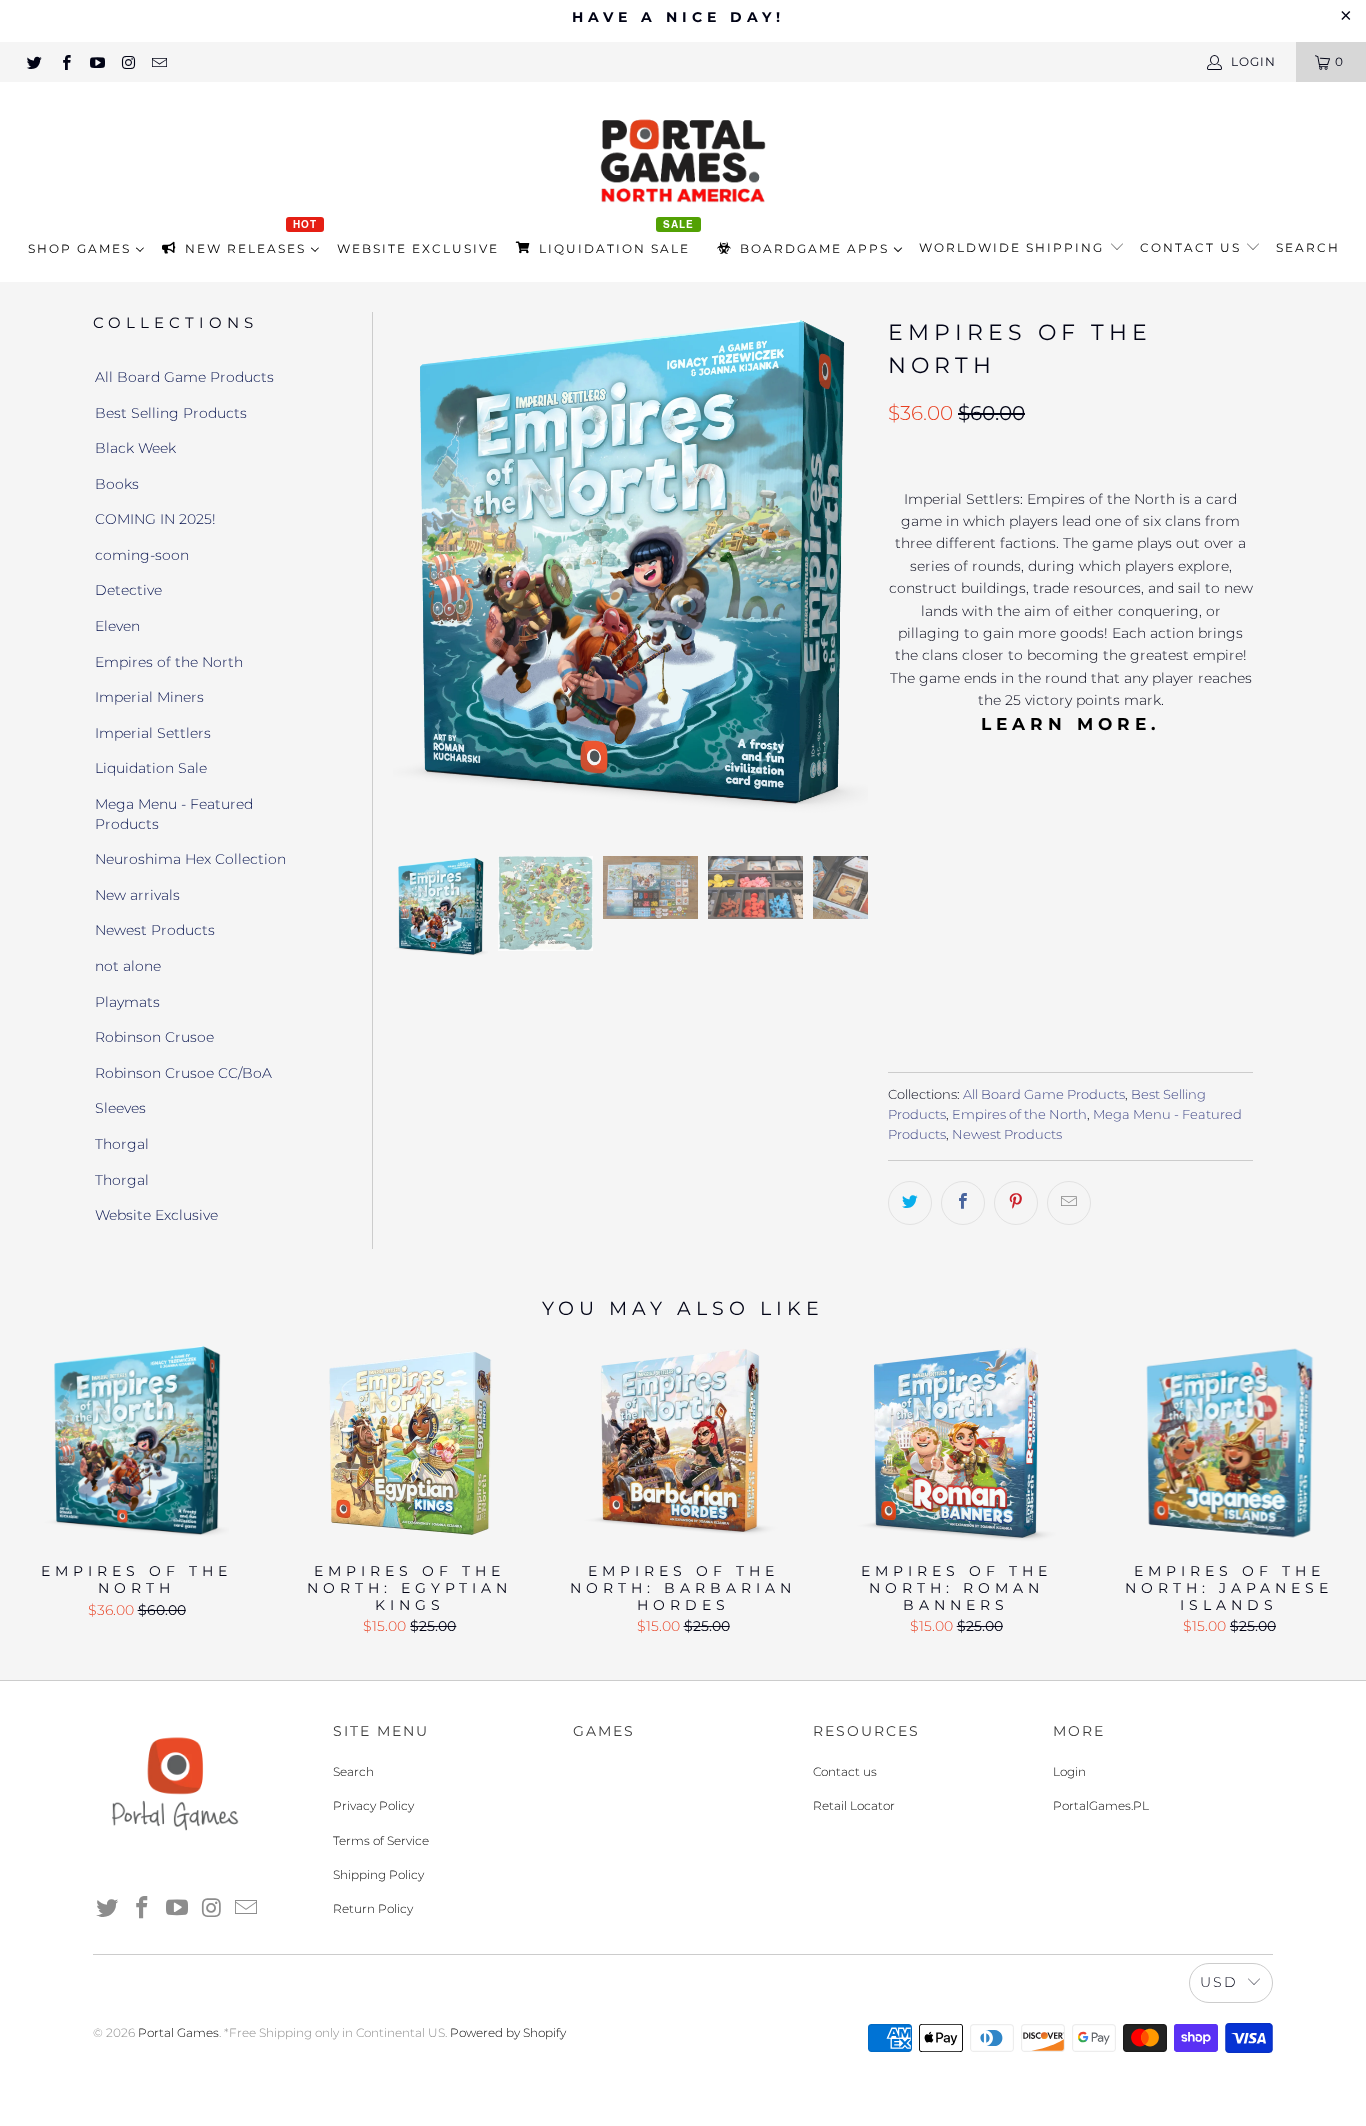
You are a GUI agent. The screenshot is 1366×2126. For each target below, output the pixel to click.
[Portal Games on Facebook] (64, 61)
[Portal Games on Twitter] (33, 61)
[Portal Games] (683, 158)
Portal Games (178, 2032)
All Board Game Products (184, 377)
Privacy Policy (373, 1805)
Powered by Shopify (508, 2032)
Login (1069, 1771)
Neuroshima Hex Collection (190, 859)
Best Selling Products (171, 413)
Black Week (135, 448)
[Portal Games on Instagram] (127, 61)
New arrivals (137, 895)
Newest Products (155, 930)
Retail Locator (854, 1805)
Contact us (1193, 247)
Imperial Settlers (153, 733)
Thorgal (122, 1144)
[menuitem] (86, 248)
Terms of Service (381, 1840)
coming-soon (142, 555)
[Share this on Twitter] (910, 1203)
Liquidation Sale (151, 768)
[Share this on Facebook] (963, 1203)
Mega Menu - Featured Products (174, 814)
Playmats (127, 1002)
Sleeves (120, 1108)
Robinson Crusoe (154, 1037)
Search (1308, 247)
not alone (128, 966)
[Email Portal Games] (158, 61)
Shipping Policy (378, 1874)
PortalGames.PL (1101, 1805)
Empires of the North (169, 662)
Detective (128, 590)
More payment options (1158, 1010)
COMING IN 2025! (155, 519)
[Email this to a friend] (1069, 1203)
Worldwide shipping (1014, 247)
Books (117, 484)
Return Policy (373, 1908)
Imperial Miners (149, 697)
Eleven (117, 626)
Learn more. (1070, 724)
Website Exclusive (156, 1215)
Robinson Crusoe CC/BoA (183, 1073)
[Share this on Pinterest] (1016, 1203)
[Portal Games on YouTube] (96, 61)
